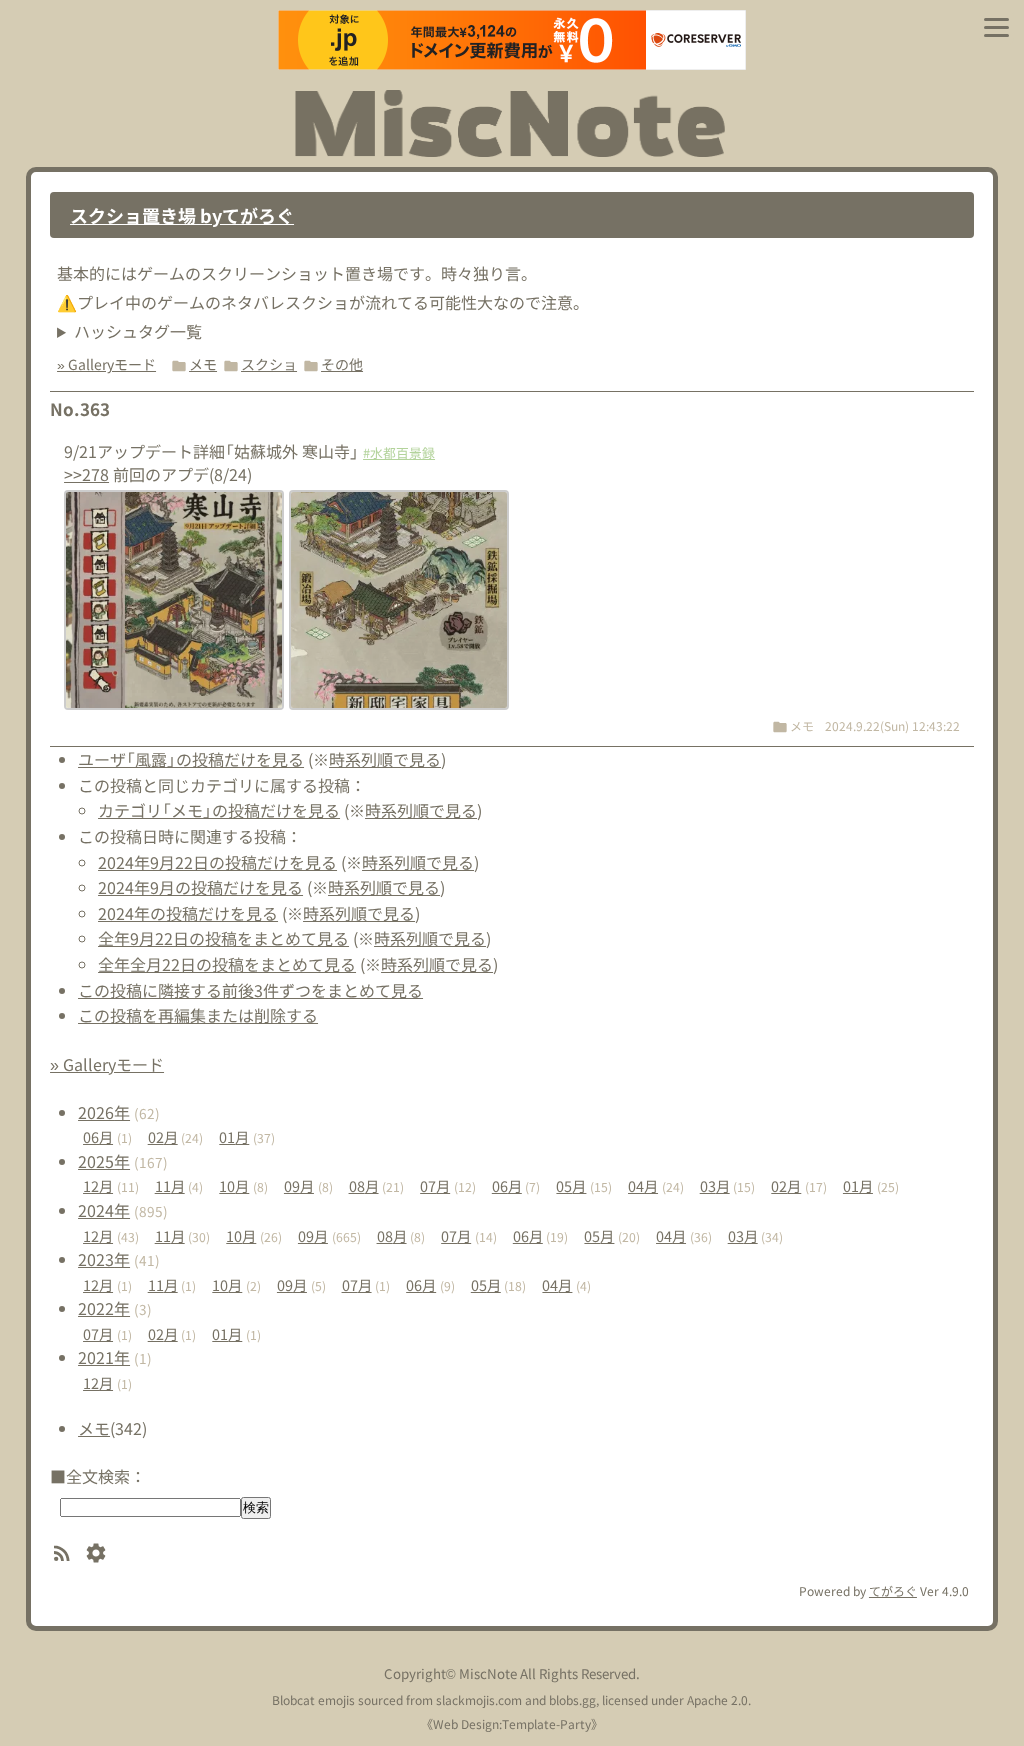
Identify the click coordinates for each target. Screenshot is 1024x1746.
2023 (104, 1259)
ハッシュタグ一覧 (138, 331)
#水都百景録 (399, 452)
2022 (104, 1308)
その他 (342, 364)
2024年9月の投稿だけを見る (200, 887)
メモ (203, 364)
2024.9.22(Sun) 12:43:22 (892, 725)
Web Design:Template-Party (512, 1723)
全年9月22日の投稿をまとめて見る (223, 938)
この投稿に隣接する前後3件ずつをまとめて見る (250, 990)
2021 (104, 1357)
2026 (104, 1112)
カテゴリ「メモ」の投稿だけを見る (219, 810)
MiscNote (488, 1673)
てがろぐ (893, 1590)
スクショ (269, 364)
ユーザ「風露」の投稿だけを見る (191, 759)
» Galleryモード (106, 364)
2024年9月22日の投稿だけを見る (217, 862)
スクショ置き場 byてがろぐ (182, 215)
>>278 (86, 474)
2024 (104, 1210)
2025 (104, 1161)
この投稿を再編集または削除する (198, 1015)
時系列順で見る (385, 759)
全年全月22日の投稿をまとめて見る (227, 964)
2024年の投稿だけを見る (188, 913)
